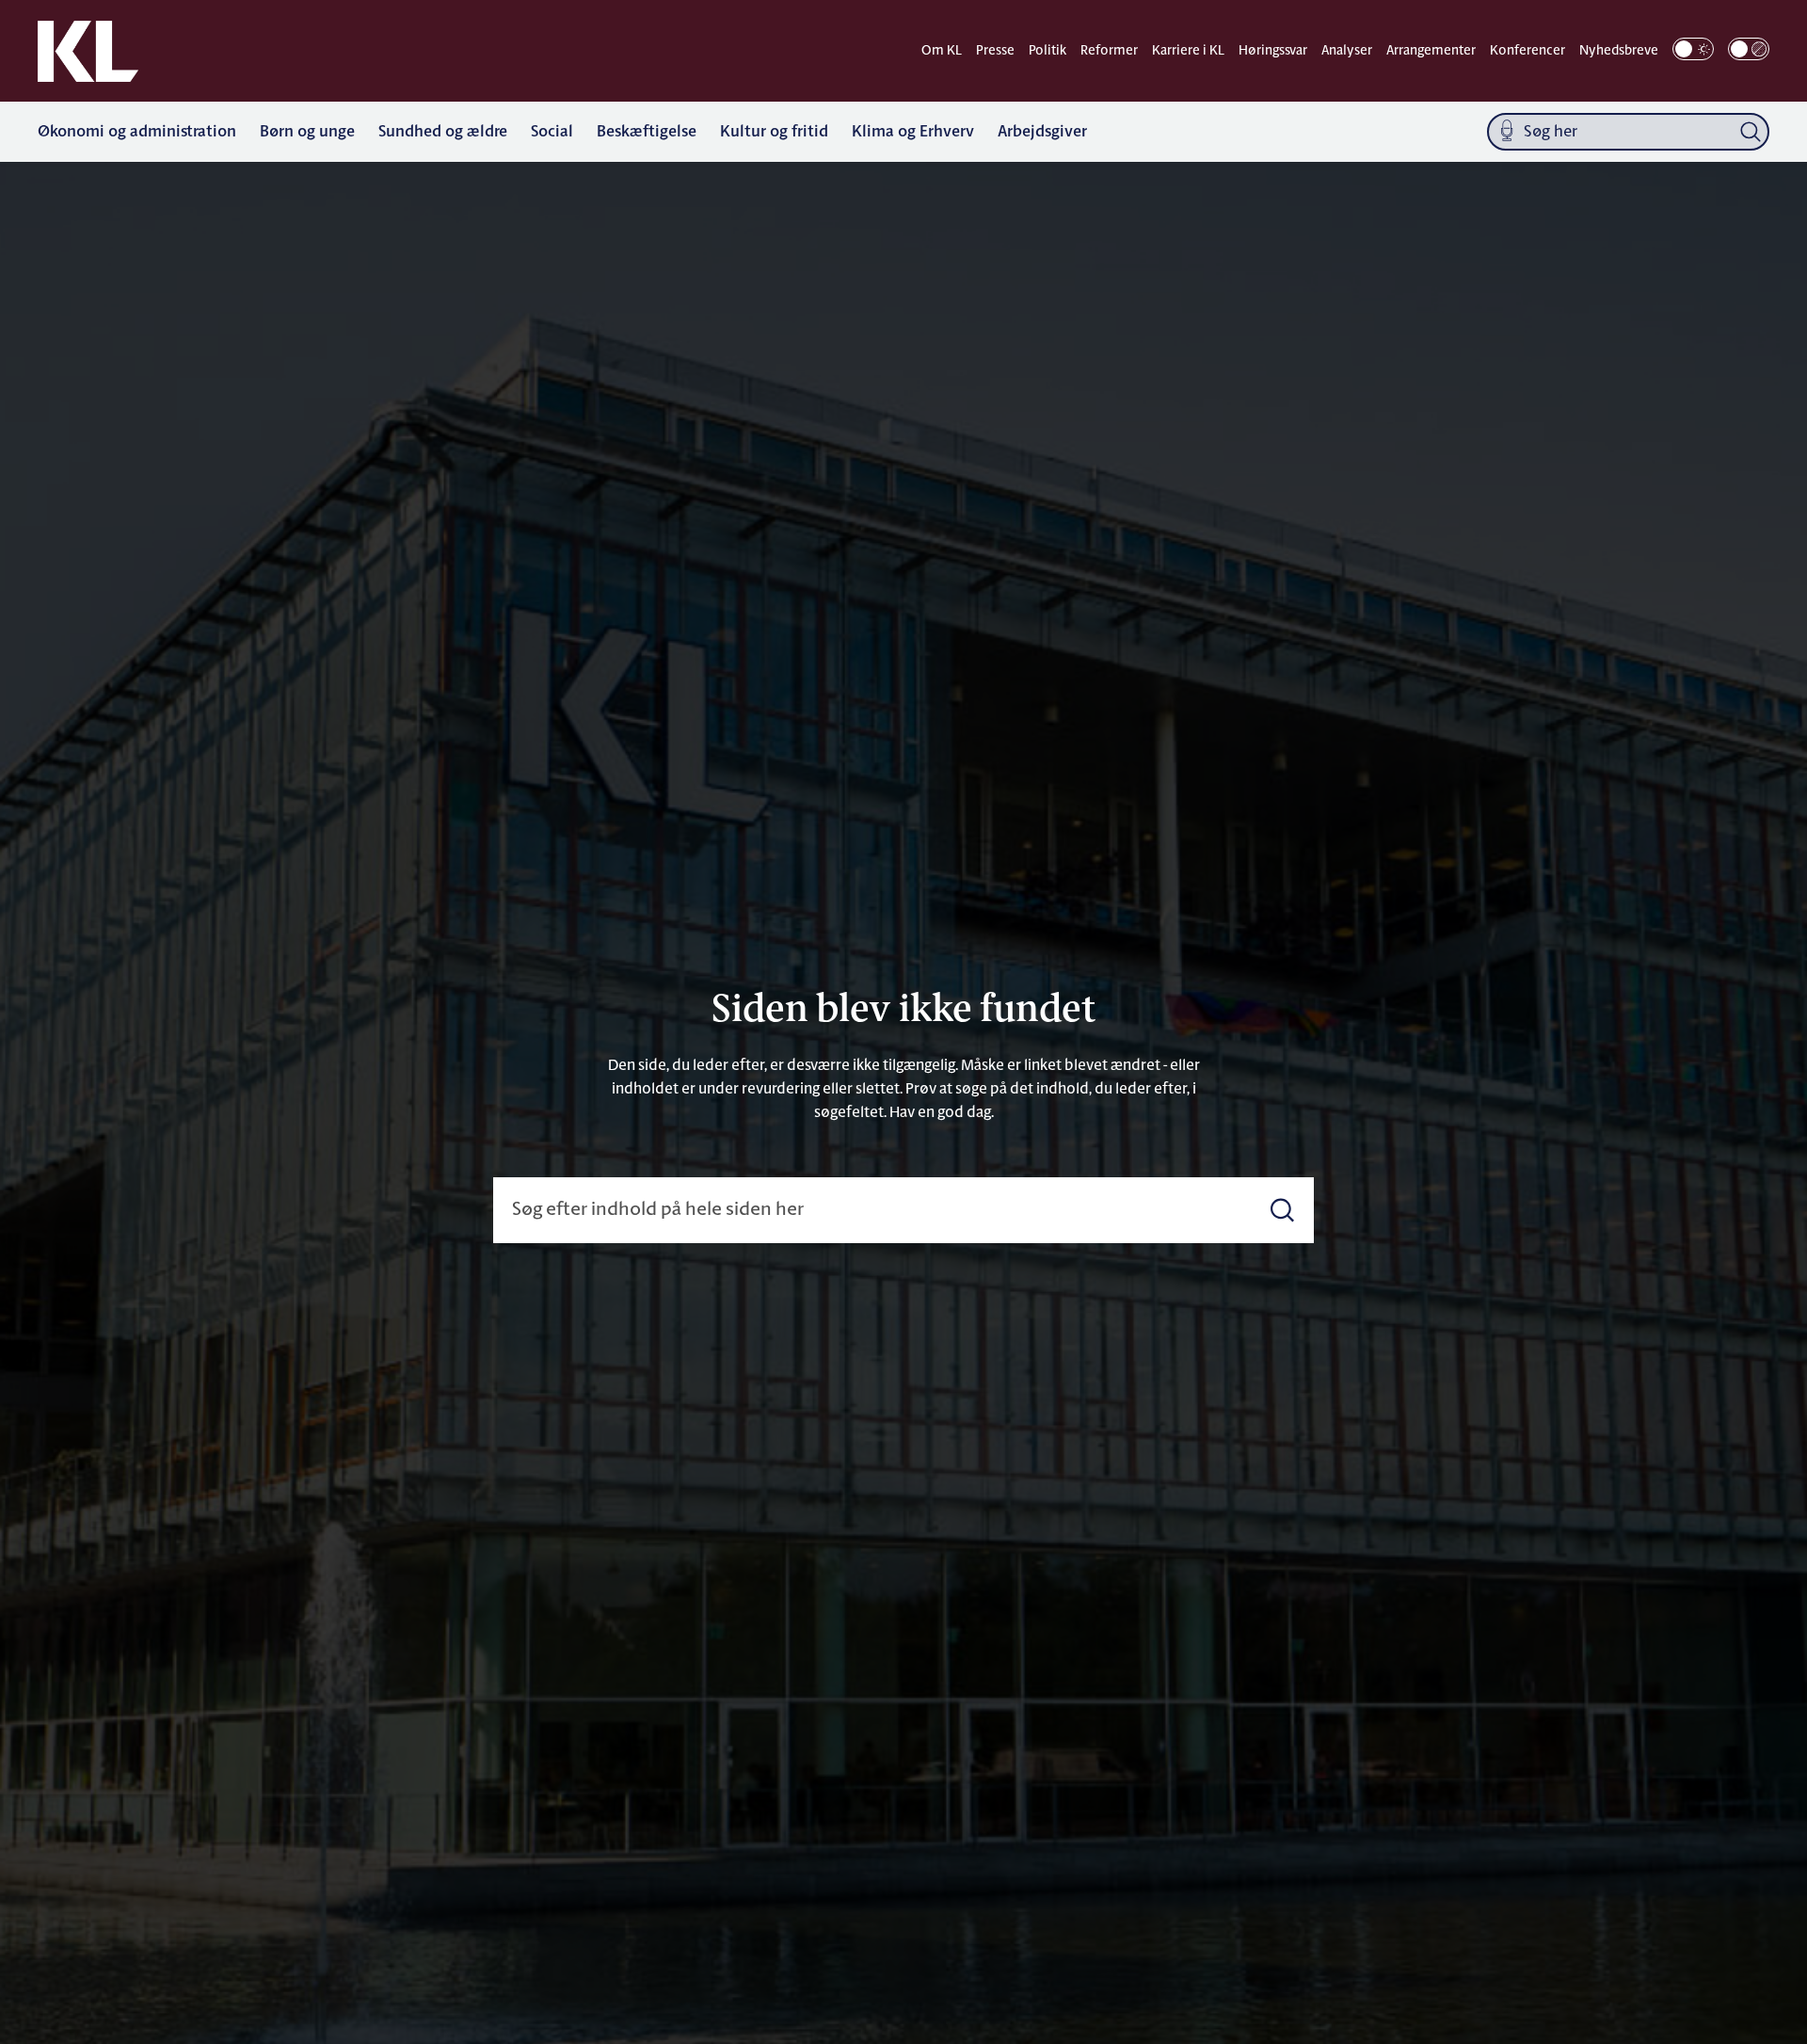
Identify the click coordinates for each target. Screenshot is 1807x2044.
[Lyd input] (1507, 132)
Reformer (1109, 51)
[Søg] (1751, 132)
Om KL (942, 51)
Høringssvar (1273, 51)
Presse (995, 51)
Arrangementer (1431, 51)
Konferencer (1527, 51)
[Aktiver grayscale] (1749, 49)
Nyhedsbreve (1619, 51)
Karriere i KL (1188, 51)
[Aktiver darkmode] (1693, 49)
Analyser (1347, 51)
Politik (1047, 51)
